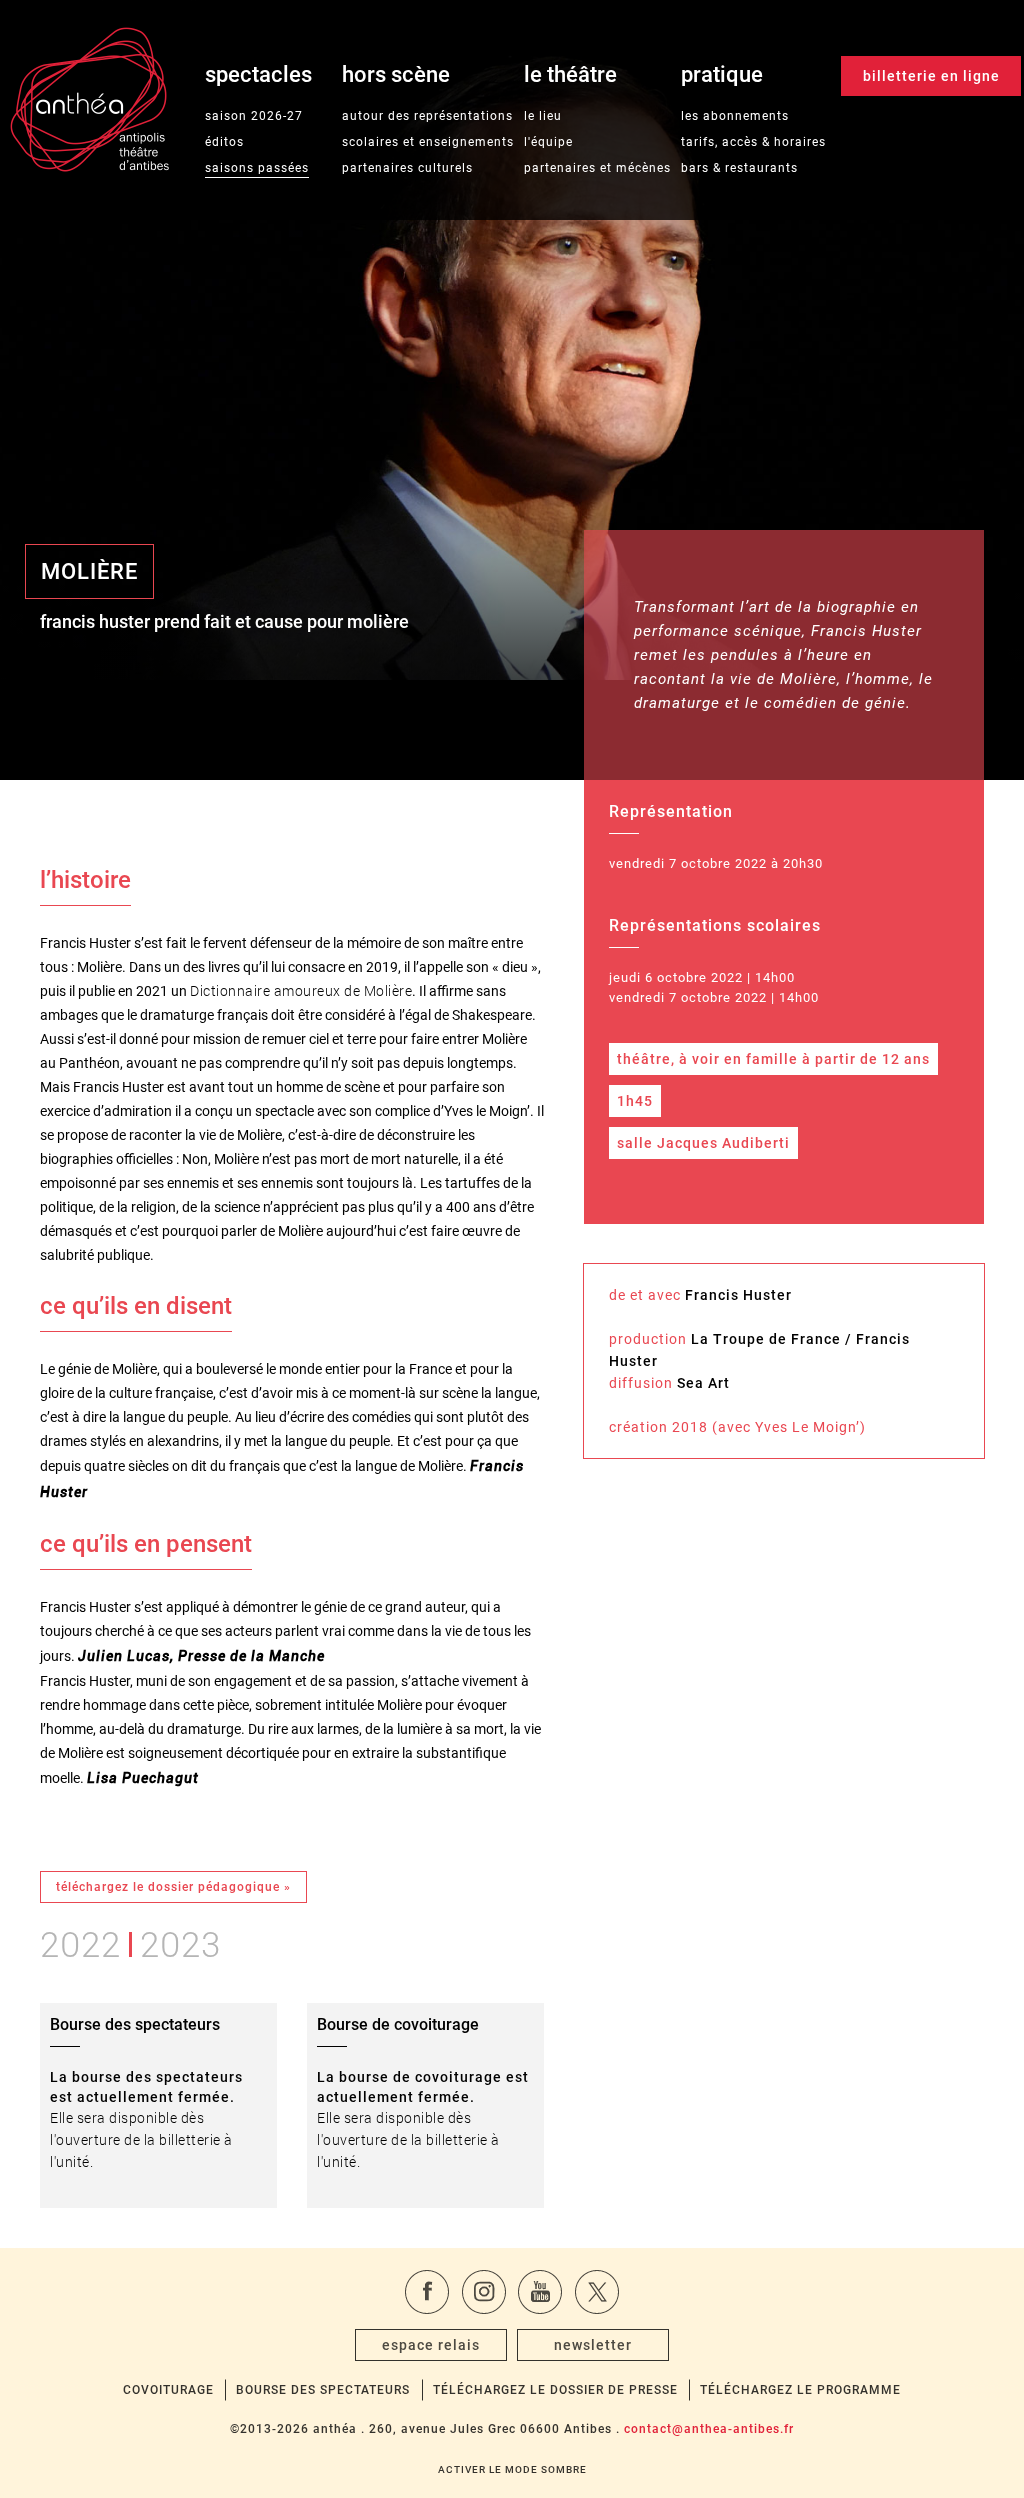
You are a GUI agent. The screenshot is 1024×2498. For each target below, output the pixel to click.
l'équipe (548, 142)
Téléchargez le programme (800, 2390)
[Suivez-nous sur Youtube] (540, 2292)
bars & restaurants (739, 168)
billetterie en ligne (931, 76)
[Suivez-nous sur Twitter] (597, 2292)
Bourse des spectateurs (323, 2390)
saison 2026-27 (254, 116)
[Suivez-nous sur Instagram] (484, 2292)
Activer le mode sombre (512, 2469)
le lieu (543, 116)
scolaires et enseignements (428, 142)
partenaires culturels (407, 168)
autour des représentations (427, 116)
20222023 (130, 1941)
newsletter (593, 2345)
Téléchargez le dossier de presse (555, 2390)
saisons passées (257, 168)
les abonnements (735, 116)
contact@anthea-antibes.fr (709, 2429)
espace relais (431, 2345)
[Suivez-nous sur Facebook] (427, 2292)
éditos (224, 142)
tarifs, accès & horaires (753, 142)
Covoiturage (168, 2390)
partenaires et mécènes (597, 168)
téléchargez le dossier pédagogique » (173, 1887)
